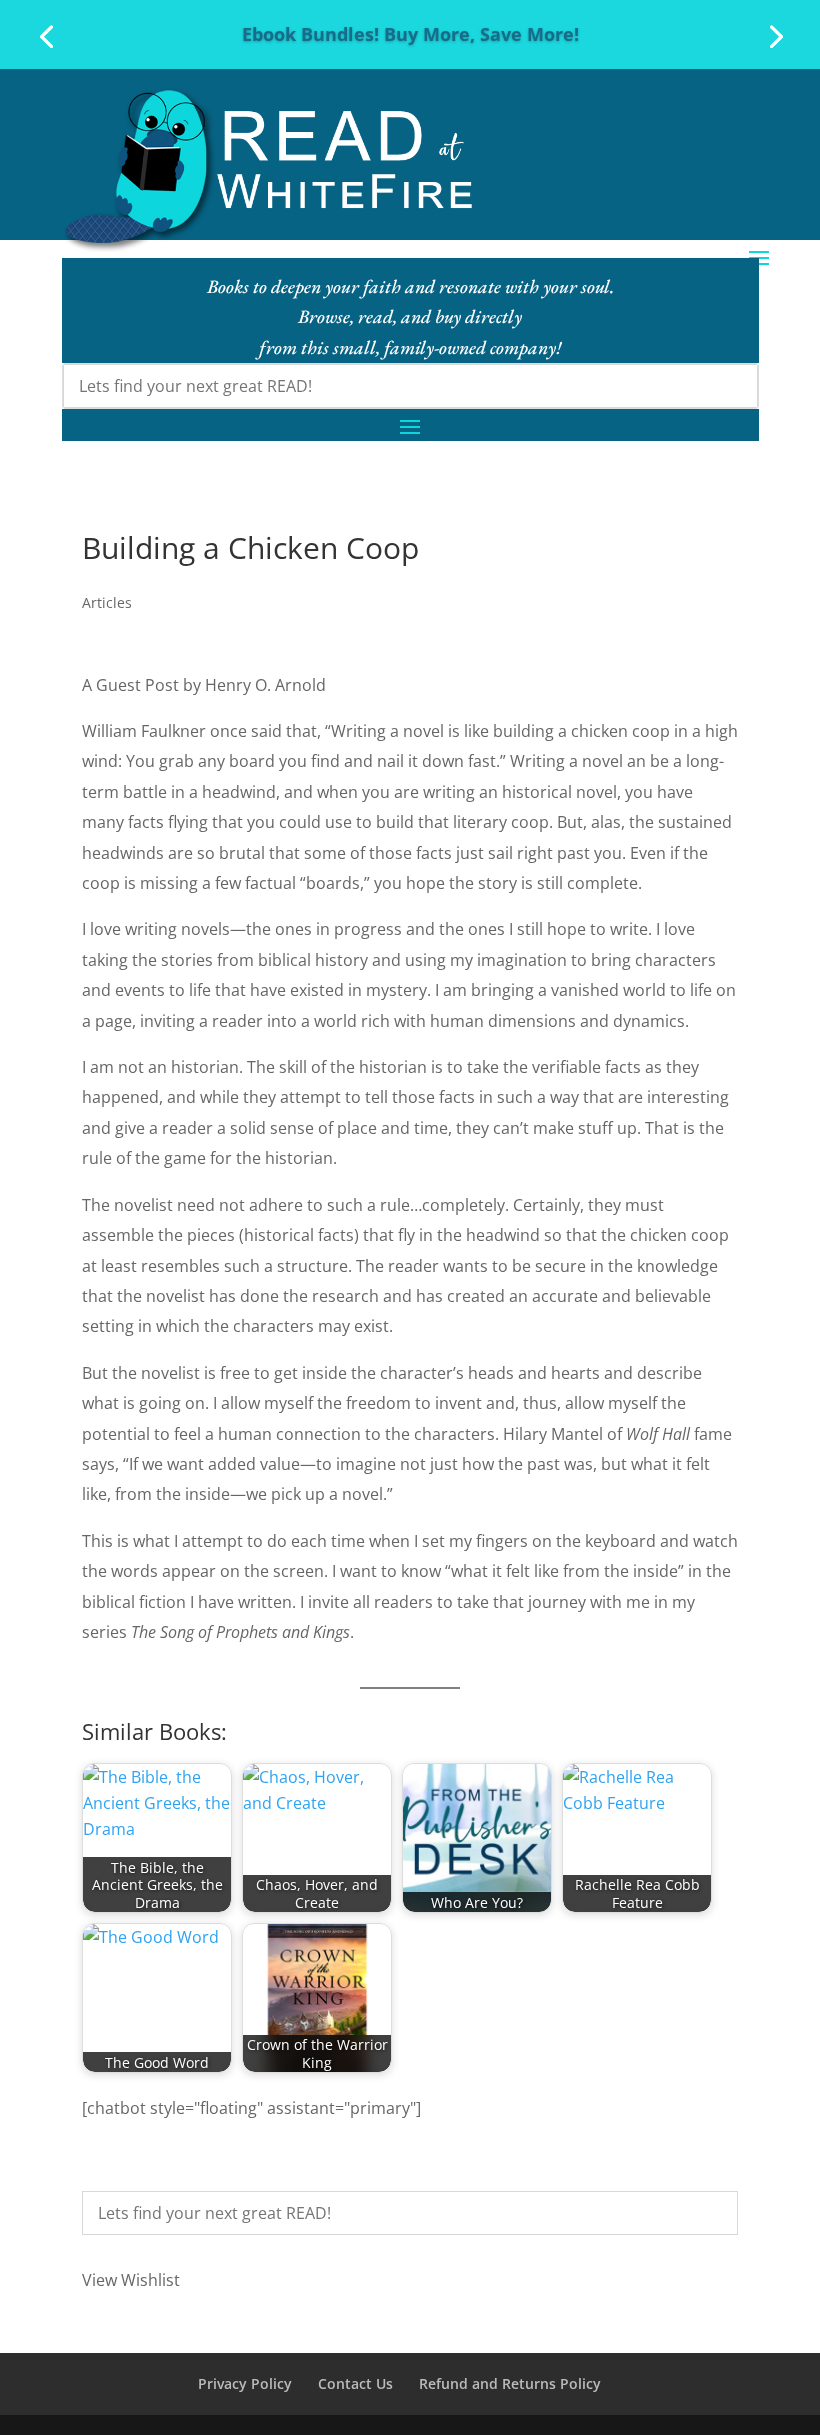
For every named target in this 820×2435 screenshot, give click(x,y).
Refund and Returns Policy (510, 2383)
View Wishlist (131, 2280)
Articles (107, 602)
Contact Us (355, 2383)
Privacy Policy (245, 2383)
